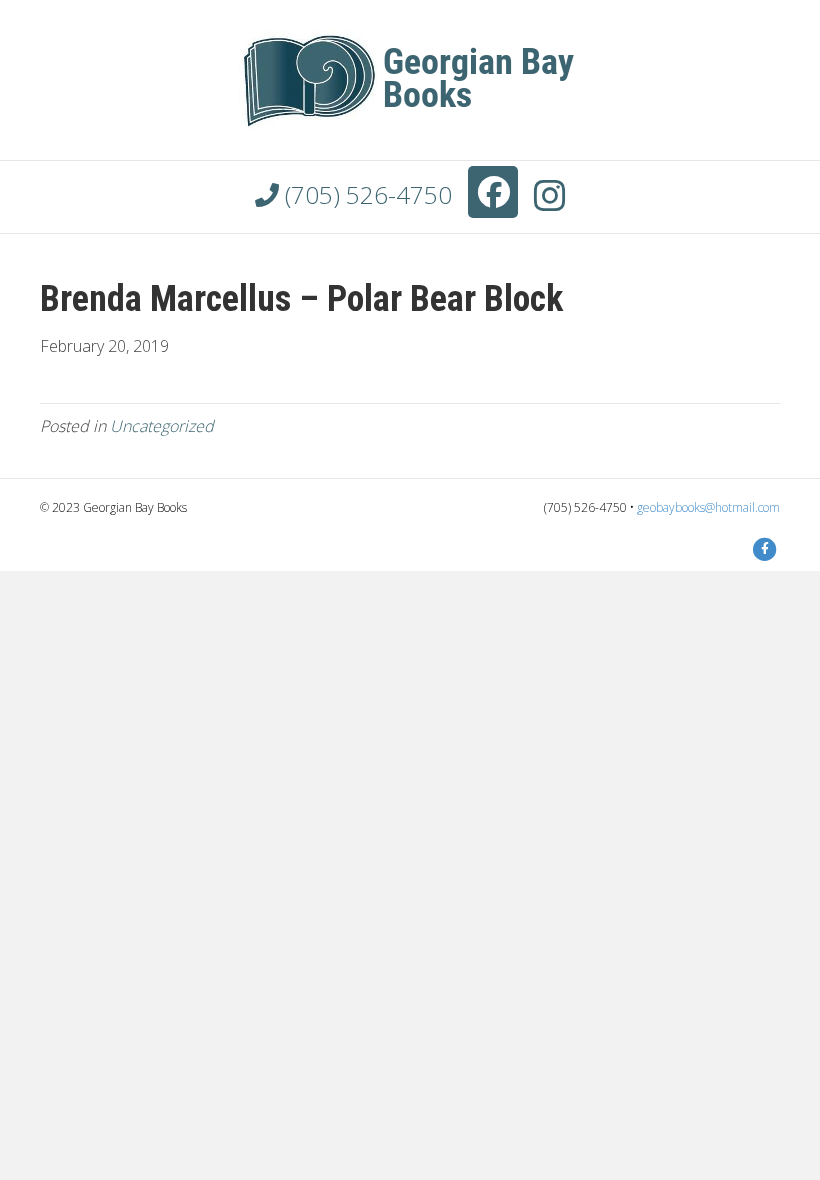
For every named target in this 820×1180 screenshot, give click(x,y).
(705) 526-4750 (365, 194)
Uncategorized (162, 426)
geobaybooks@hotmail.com (708, 507)
